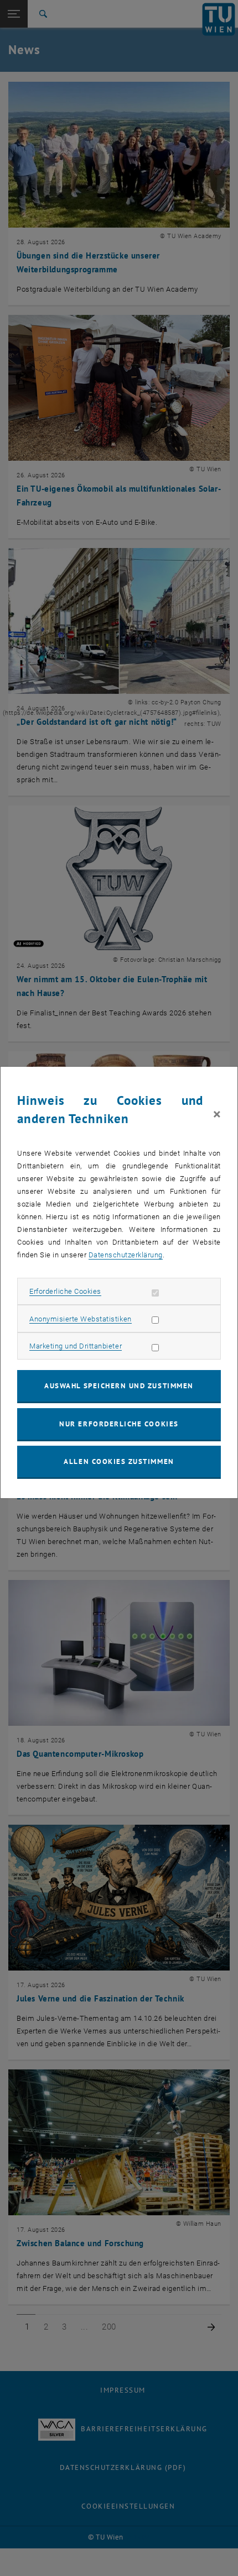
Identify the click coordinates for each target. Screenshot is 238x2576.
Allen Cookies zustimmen (119, 1461)
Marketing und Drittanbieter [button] (76, 1346)
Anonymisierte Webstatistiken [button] (80, 1319)
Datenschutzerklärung (126, 1255)
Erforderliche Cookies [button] (65, 1291)
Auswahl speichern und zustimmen (119, 1386)
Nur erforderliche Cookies (119, 1424)
